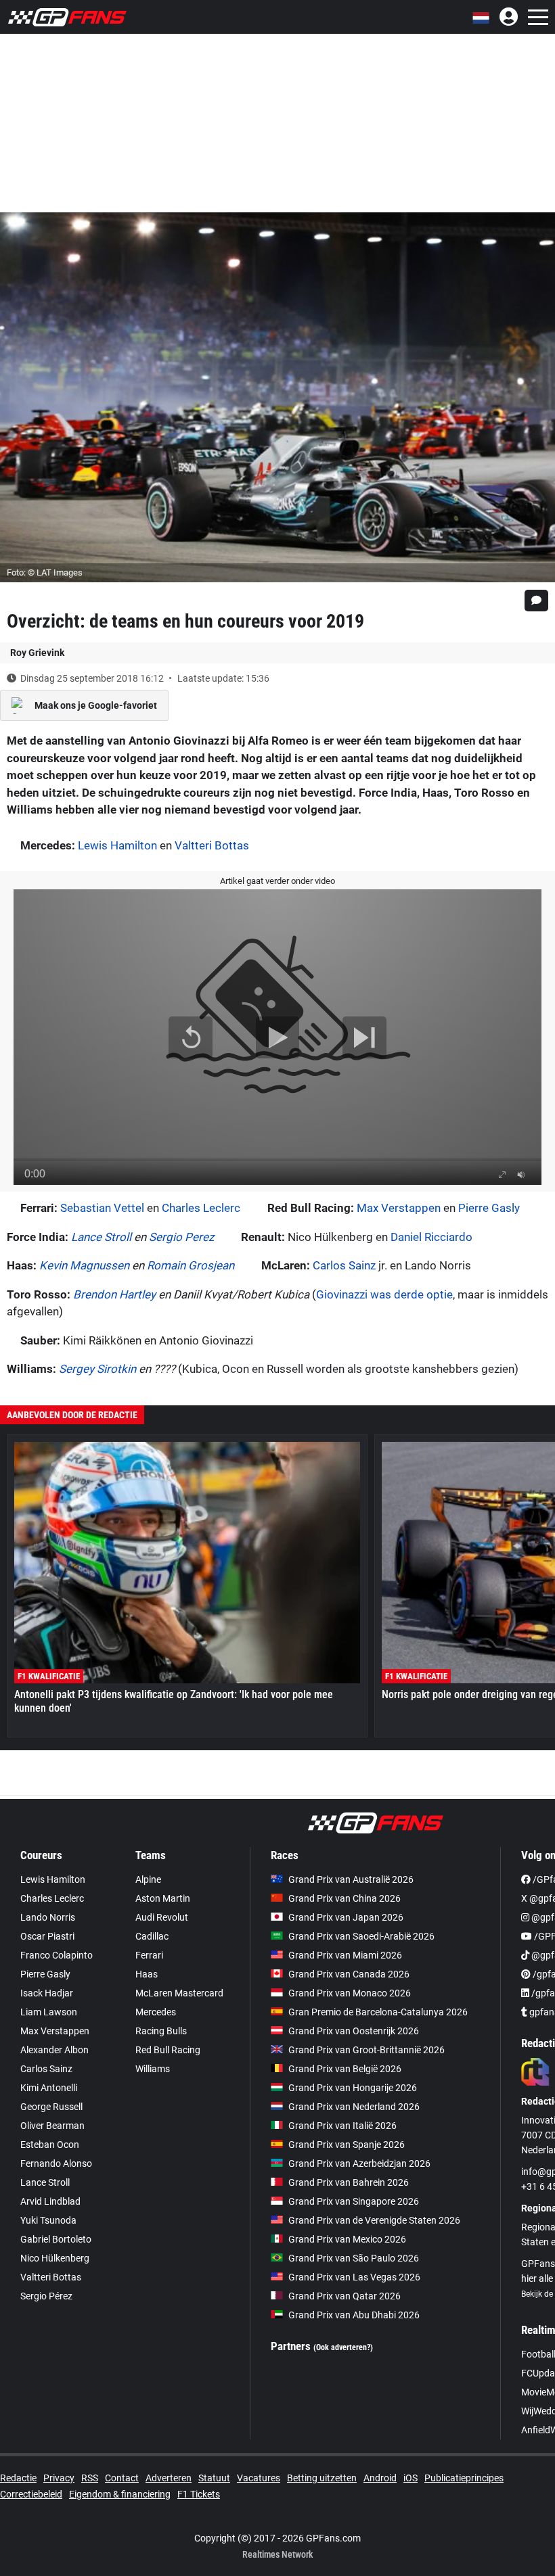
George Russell (51, 2107)
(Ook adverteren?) (343, 2347)
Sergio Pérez (46, 2296)
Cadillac (152, 1936)
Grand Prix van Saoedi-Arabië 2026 (361, 1936)
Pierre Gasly (489, 1208)
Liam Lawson (49, 2012)
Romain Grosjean (191, 1265)
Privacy (59, 2478)
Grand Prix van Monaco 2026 (350, 1993)
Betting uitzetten (322, 2478)
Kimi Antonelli (49, 2088)
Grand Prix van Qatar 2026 (345, 2296)
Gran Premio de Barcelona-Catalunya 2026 (378, 2012)
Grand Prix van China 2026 (345, 1898)
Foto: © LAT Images (45, 572)
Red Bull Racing (168, 2050)
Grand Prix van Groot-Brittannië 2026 (367, 2050)
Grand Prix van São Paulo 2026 (354, 2258)
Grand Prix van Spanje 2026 (347, 2145)
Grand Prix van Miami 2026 (345, 1955)
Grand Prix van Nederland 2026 (354, 2107)
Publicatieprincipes (464, 2478)
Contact (122, 2478)
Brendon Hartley (114, 1294)
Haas (147, 1974)
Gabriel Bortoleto (56, 2239)
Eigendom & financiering (120, 2494)
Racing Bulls (161, 2031)
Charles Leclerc (201, 1208)
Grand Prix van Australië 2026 (351, 1879)
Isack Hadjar (47, 1993)
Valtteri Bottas (212, 845)
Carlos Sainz (344, 1265)
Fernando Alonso (56, 2163)
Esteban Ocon (50, 2145)
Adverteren (169, 2478)
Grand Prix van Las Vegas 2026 (354, 2277)
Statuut (214, 2478)
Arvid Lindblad (50, 2201)
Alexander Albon (54, 2050)
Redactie (18, 2478)
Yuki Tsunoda (48, 2220)
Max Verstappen (399, 1208)
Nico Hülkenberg (55, 2258)
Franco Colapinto (57, 1955)
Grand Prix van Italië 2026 (342, 2126)
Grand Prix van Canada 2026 (349, 1974)
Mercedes (156, 2012)
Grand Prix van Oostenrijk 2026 (354, 2031)
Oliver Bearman (52, 2126)
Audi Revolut (162, 1917)
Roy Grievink (37, 653)
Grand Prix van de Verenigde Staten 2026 (374, 2220)
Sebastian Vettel (102, 1208)
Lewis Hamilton (117, 845)
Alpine (148, 1879)
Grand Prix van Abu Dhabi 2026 (354, 2315)
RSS (90, 2478)
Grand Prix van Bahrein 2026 (349, 2182)
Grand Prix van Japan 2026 (346, 1917)
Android (380, 2478)
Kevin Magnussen (84, 1265)
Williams (153, 2069)
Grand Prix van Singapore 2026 (354, 2201)
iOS (410, 2478)
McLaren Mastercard (179, 1993)
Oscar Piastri (47, 1936)
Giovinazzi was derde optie (384, 1294)
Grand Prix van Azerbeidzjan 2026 (359, 2163)
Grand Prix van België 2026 (345, 2069)
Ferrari (149, 1955)
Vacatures (259, 2478)
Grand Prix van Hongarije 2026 (353, 2088)
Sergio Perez (181, 1237)
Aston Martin (163, 1898)
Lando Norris (48, 1917)
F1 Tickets (199, 2494)
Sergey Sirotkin (97, 1369)
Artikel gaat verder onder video (277, 881)
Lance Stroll (101, 1237)
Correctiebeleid (31, 2494)
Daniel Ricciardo (431, 1237)
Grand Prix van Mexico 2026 (347, 2239)
